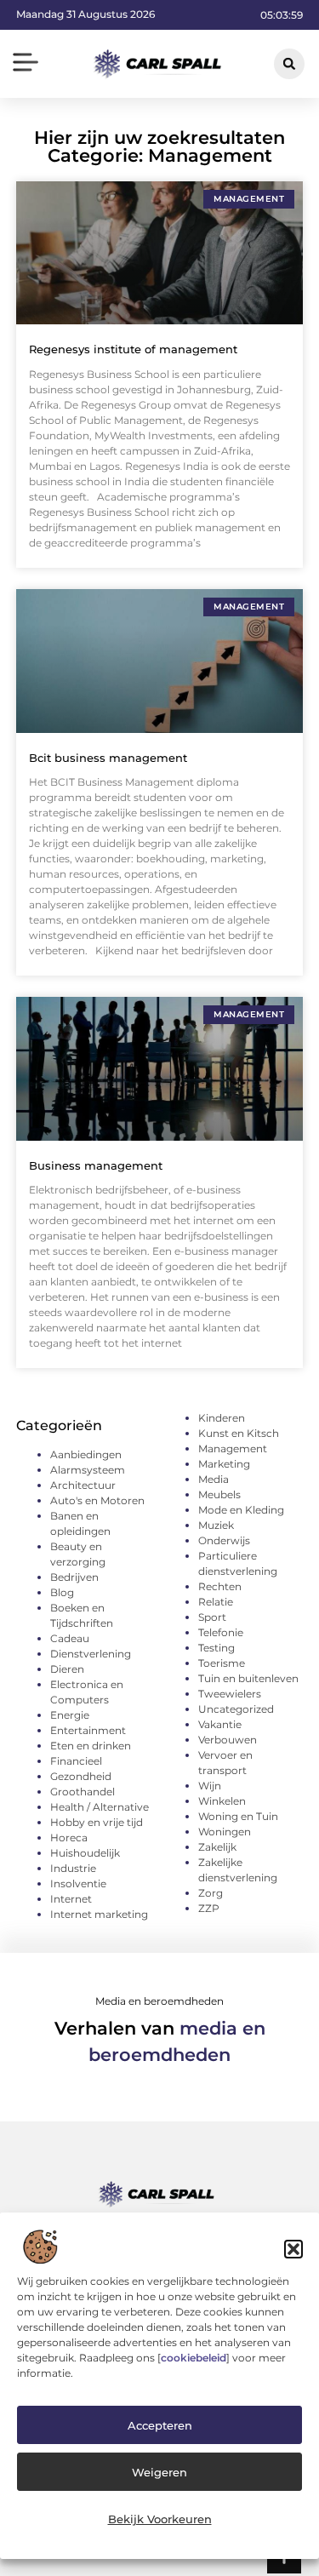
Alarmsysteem (88, 1470)
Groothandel (83, 1792)
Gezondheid (81, 1776)
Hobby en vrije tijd (97, 1822)
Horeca (69, 1838)
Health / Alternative (100, 1807)
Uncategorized (236, 1709)
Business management (96, 1165)
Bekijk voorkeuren (160, 2519)
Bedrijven (74, 1577)
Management (233, 1448)
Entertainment (88, 1730)
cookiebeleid (194, 2358)
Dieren (67, 1669)
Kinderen (222, 1418)
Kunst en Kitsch (239, 1433)
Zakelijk (217, 1847)
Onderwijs (224, 1540)
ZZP (209, 1908)
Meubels (219, 1494)
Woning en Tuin (238, 1816)
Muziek (216, 1525)
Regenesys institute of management (133, 349)
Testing (216, 1648)
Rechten (220, 1586)
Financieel (76, 1761)
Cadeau (70, 1638)
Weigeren (159, 2472)
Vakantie (220, 1724)
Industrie (73, 1868)
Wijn (210, 1786)
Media (214, 1479)
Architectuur (83, 1485)
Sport (212, 1617)
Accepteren (160, 2425)
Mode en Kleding (241, 1510)
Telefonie (221, 1632)
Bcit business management (108, 758)
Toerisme (222, 1663)
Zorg (211, 1893)
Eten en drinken (91, 1746)
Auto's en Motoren (97, 1500)
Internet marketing (99, 1914)
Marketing (224, 1464)
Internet (71, 1899)
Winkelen (222, 1801)
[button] (293, 2249)
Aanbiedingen (86, 1454)
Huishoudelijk (85, 1853)
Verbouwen (228, 1740)
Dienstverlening (91, 1654)
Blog (62, 1592)
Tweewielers (230, 1694)
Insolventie (78, 1883)
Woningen (225, 1832)
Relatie (216, 1602)
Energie (70, 1715)
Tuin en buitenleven (248, 1678)
